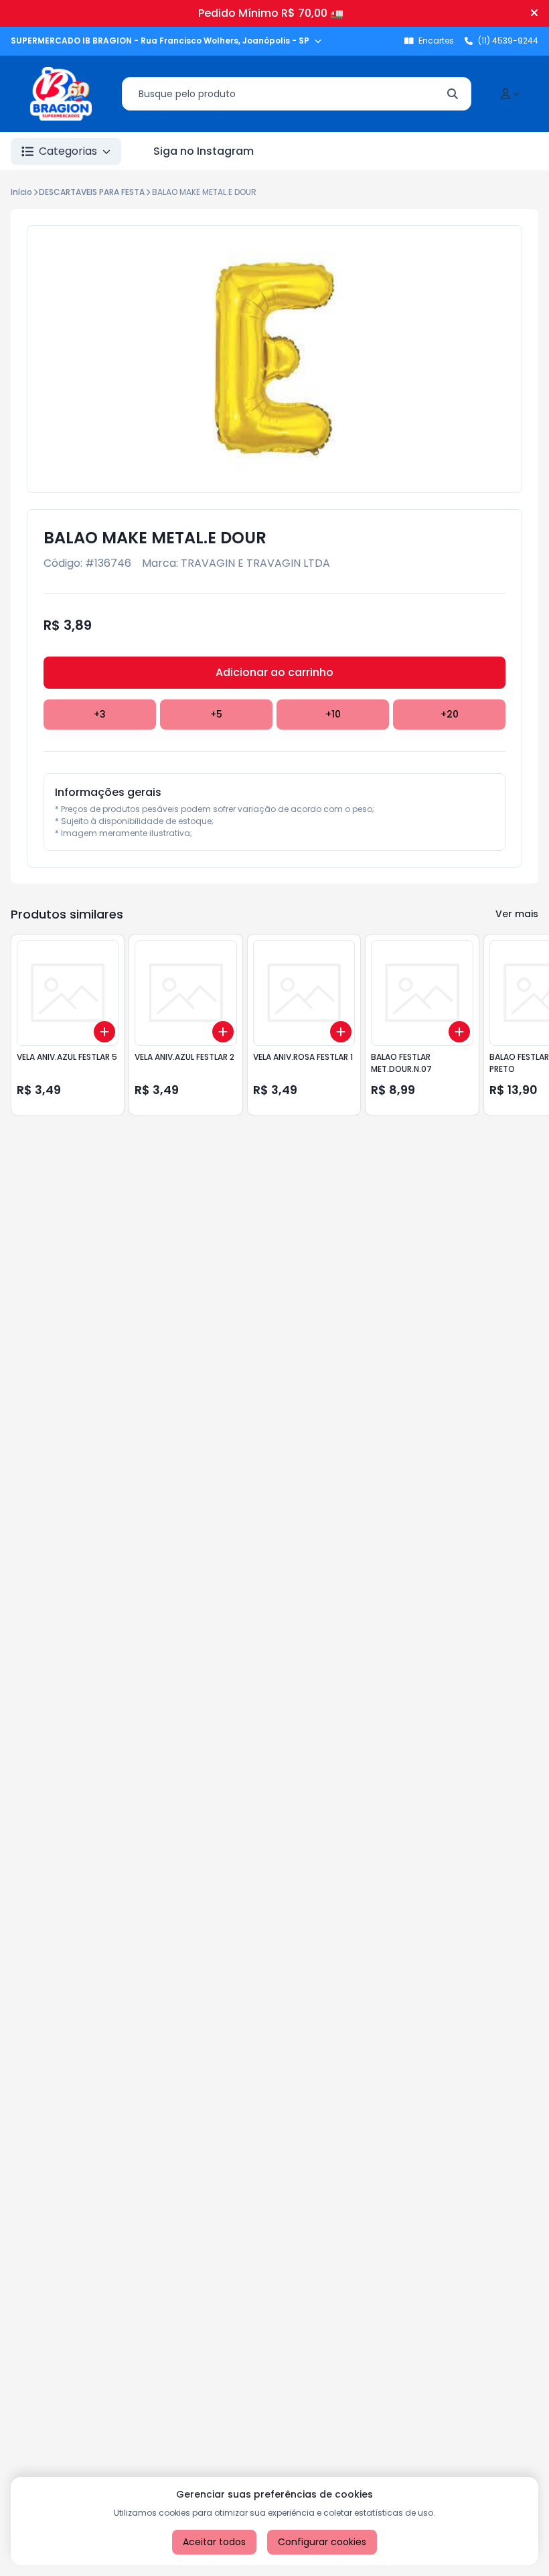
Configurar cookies (322, 2542)
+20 (450, 714)
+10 (333, 714)
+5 (216, 714)
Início (21, 192)
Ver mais (517, 914)
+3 (100, 714)
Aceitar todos (214, 2542)
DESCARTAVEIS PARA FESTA (92, 192)
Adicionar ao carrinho (274, 672)
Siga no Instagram (204, 151)
